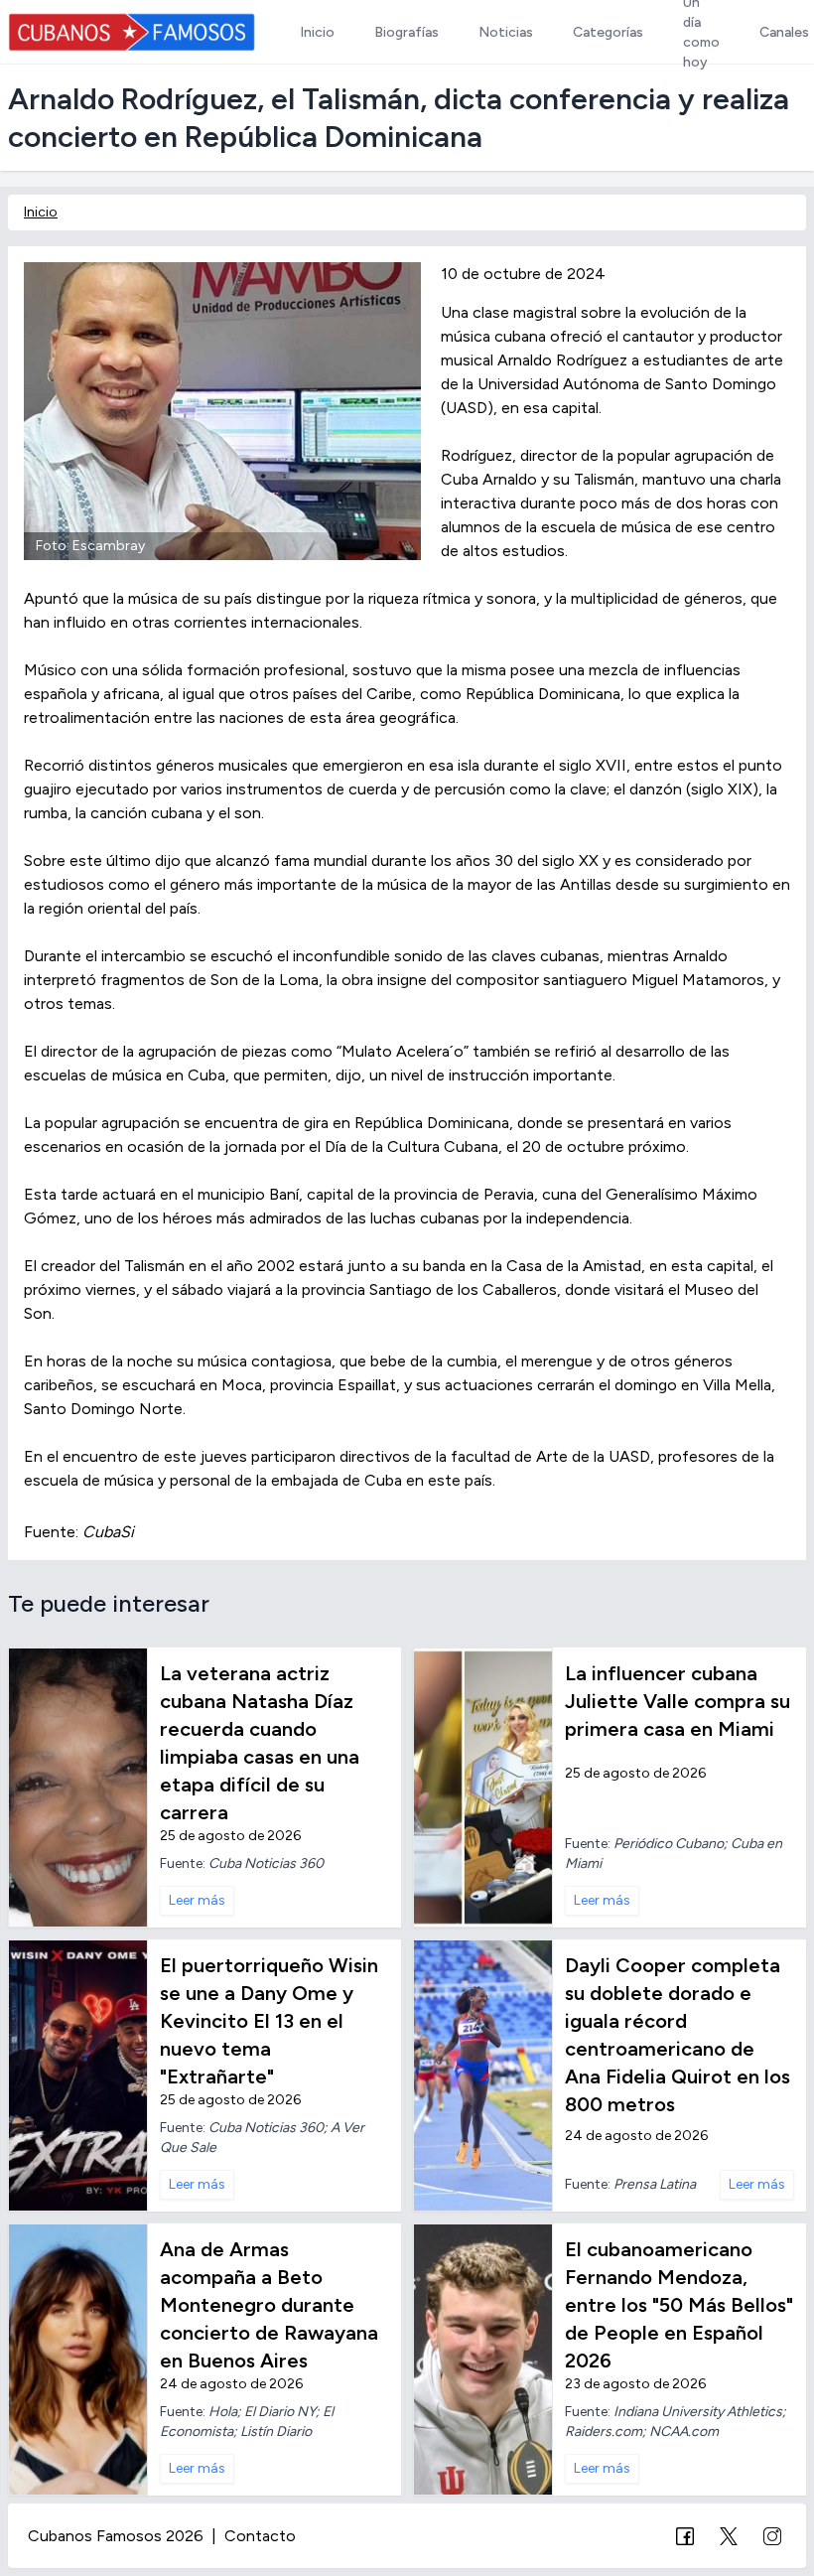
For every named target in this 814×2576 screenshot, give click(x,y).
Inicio (41, 212)
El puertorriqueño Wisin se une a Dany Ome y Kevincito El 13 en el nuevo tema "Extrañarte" (269, 2021)
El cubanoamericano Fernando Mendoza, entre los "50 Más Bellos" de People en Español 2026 (679, 2305)
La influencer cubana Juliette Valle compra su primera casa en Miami (678, 1701)
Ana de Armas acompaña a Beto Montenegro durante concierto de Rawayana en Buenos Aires (269, 2305)
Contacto (260, 2536)
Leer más (197, 1900)
